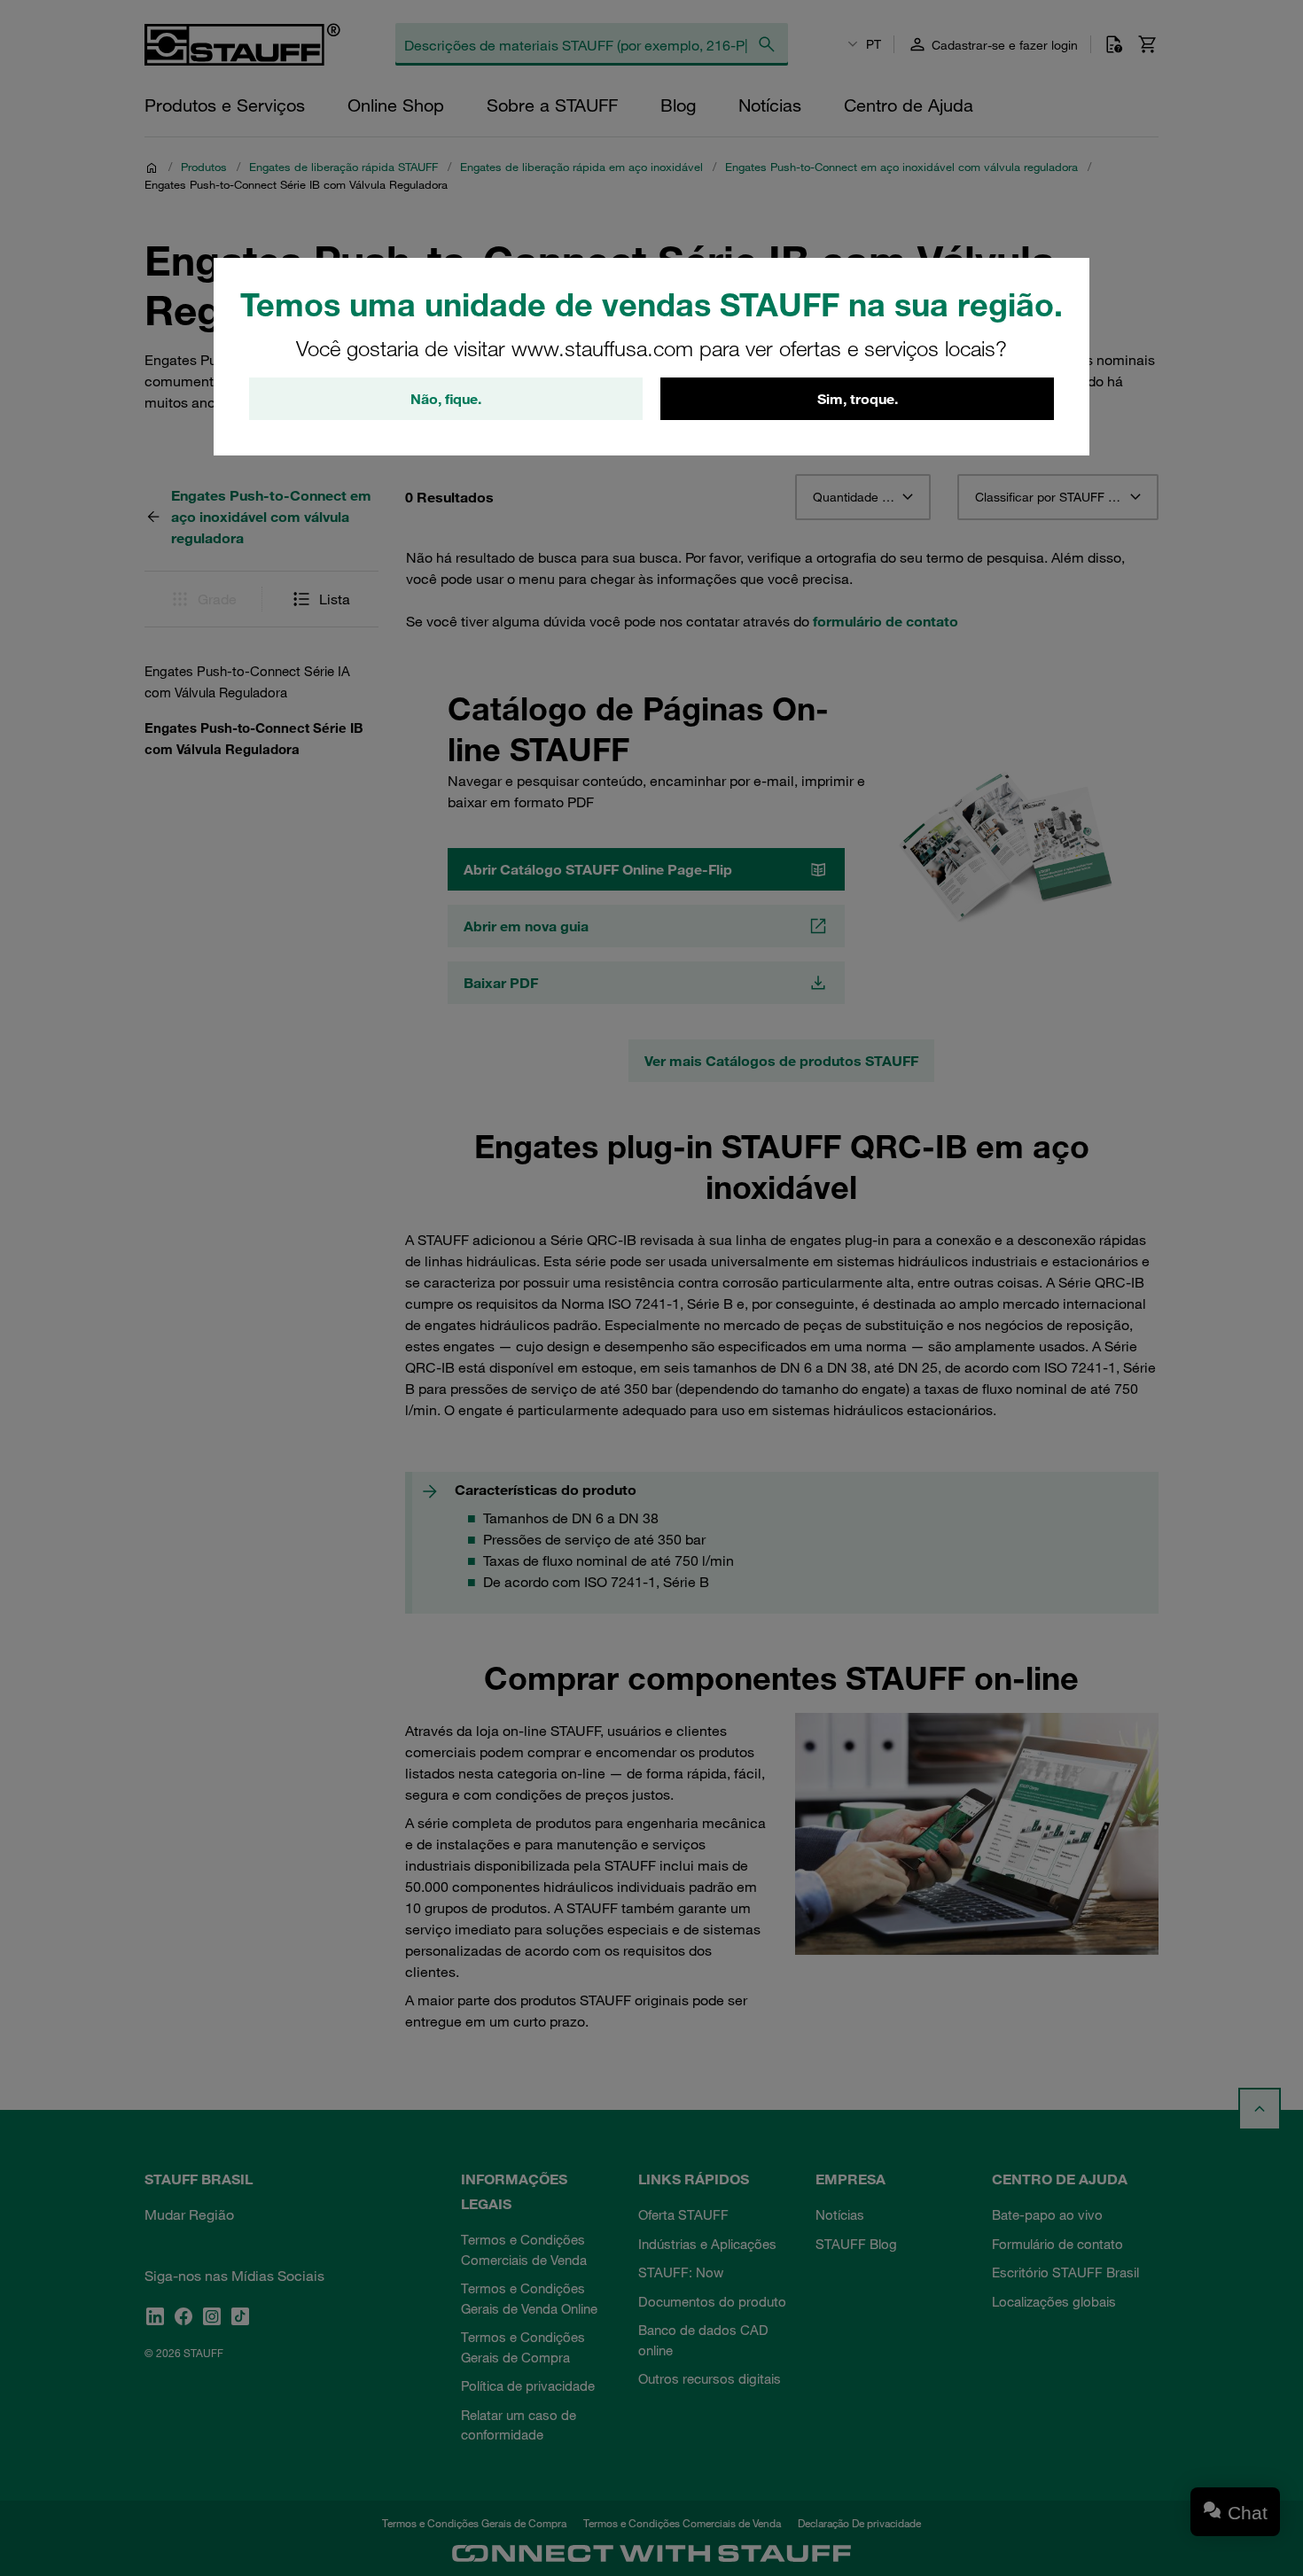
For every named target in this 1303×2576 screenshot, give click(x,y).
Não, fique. (446, 399)
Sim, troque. (858, 399)
